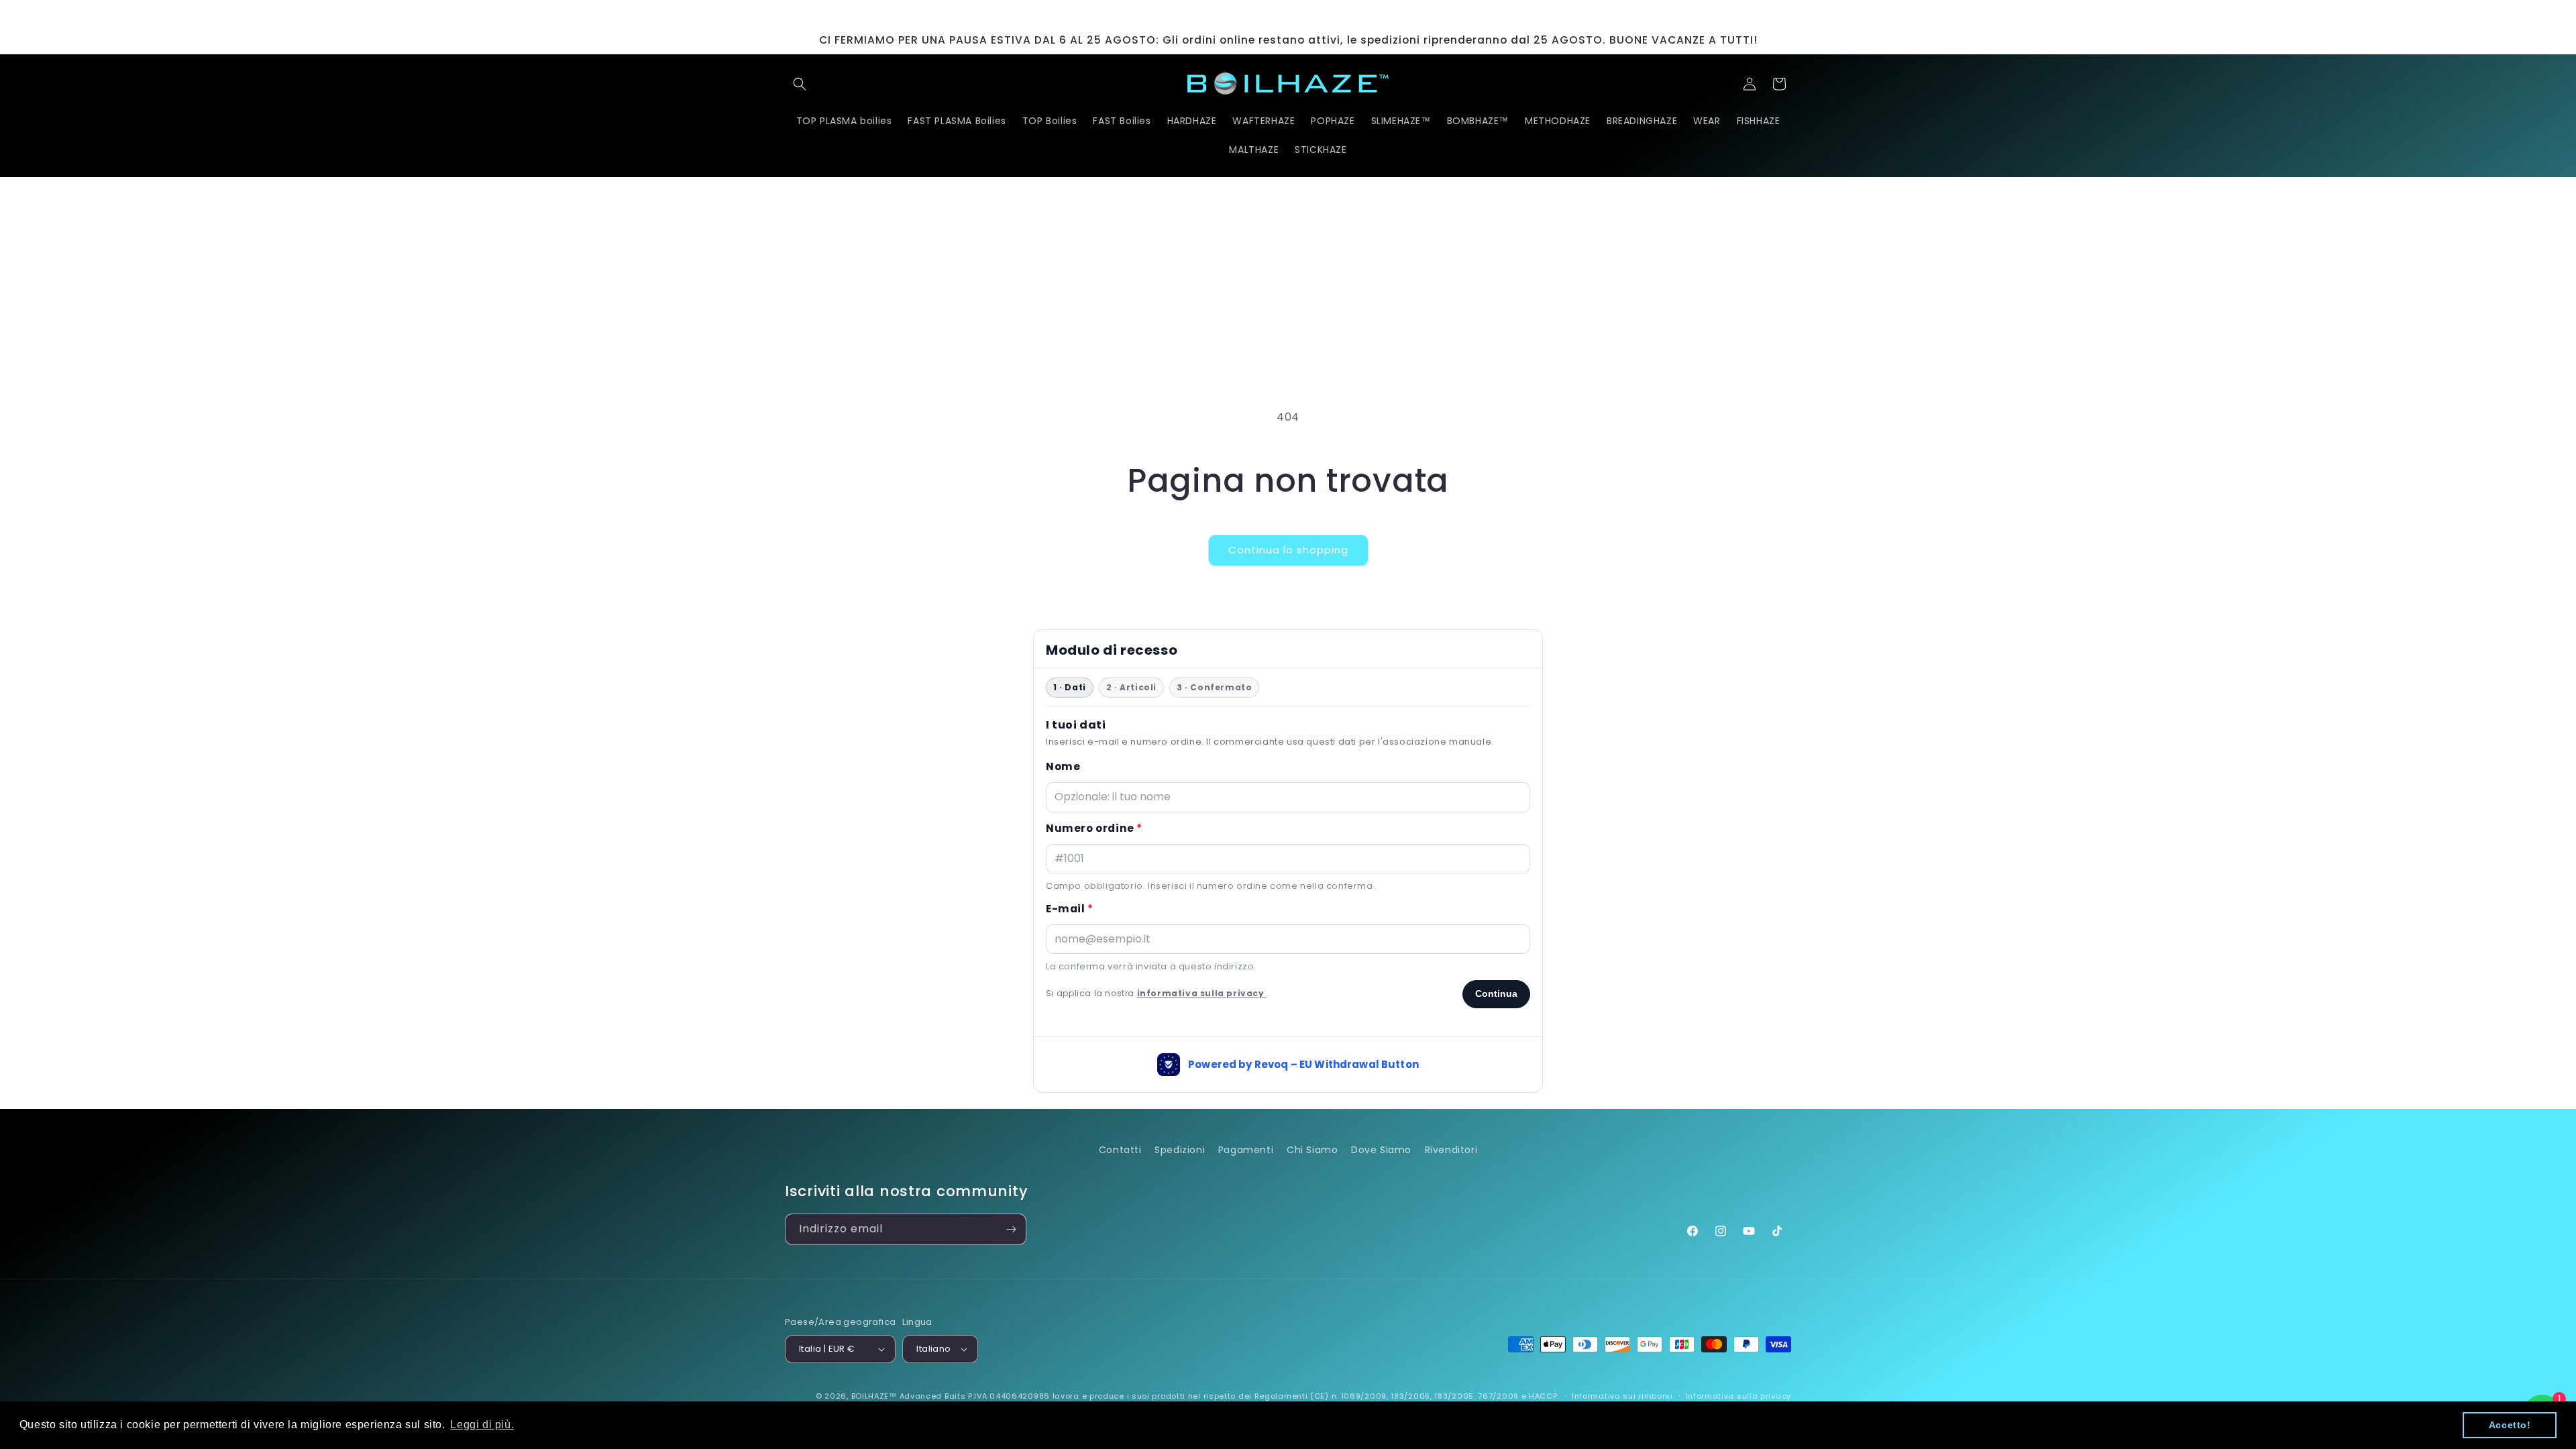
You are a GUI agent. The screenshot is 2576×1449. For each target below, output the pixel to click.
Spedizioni (1180, 1150)
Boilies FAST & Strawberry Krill (191, 1397)
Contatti (1120, 1150)
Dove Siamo (1381, 1150)
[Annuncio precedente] (1091, 13)
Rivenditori (1451, 1150)
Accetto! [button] (2510, 1425)
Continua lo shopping (1288, 550)
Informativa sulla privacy (1739, 1396)
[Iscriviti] (1011, 1229)
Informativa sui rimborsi (1622, 1396)
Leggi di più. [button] (482, 1425)
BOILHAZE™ (874, 1396)
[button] (800, 84)
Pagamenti (1246, 1150)
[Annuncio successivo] (1485, 13)
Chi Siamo (1312, 1150)
